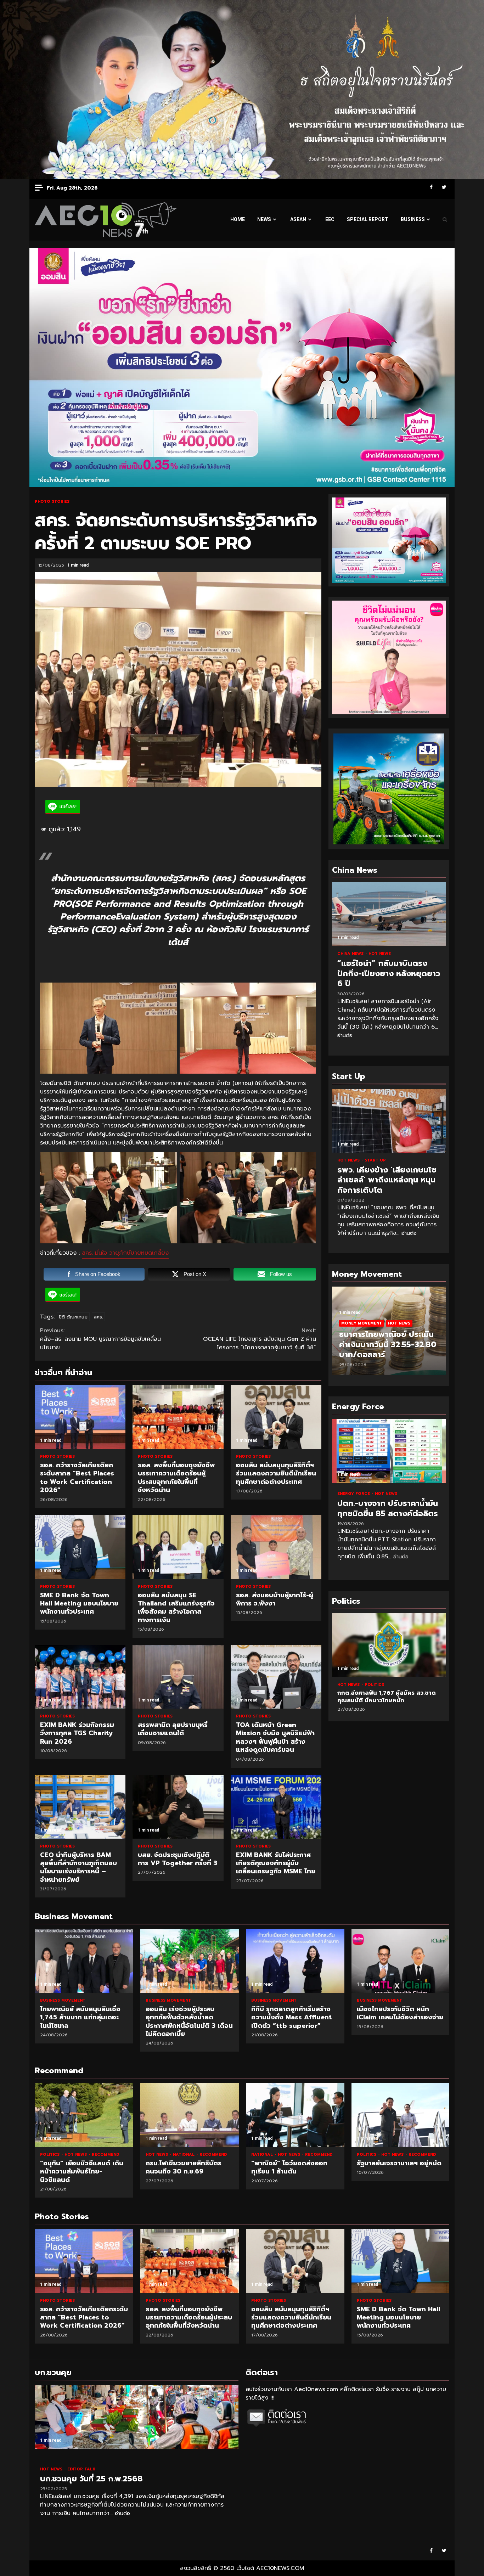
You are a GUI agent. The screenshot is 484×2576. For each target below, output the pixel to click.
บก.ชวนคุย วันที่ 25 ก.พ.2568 (137, 2417)
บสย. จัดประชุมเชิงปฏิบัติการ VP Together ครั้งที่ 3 (178, 1807)
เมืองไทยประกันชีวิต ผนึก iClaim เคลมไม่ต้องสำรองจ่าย (401, 1961)
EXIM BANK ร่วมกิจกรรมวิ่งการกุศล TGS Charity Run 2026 (80, 1677)
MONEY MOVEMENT (362, 1323)
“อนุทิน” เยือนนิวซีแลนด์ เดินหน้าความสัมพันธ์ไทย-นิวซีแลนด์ (84, 2115)
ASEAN (298, 219)
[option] (389, 1334)
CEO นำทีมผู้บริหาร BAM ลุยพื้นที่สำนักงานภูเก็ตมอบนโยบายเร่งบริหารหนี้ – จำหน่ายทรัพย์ (80, 1807)
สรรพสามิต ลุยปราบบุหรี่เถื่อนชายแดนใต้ (178, 1677)
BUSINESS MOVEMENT (63, 2000)
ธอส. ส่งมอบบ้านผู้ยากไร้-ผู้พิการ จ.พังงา (276, 1547)
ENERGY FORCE (354, 1494)
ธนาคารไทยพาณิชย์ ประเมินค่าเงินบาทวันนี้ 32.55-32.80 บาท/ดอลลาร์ (388, 1344)
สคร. (98, 1317)
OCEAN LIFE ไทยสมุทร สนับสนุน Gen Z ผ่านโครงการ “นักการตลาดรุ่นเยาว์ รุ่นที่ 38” (260, 1339)
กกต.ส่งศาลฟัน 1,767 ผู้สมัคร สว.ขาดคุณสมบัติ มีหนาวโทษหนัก (344, 1645)
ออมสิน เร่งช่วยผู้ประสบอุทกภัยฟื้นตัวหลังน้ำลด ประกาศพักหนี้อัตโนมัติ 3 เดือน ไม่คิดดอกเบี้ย (190, 1961)
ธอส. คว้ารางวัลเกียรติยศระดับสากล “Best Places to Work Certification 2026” (80, 1417)
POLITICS (50, 2155)
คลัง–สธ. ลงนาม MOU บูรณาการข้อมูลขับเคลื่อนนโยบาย (100, 1339)
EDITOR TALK (81, 2469)
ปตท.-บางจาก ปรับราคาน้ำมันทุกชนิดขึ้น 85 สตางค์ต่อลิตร (389, 1451)
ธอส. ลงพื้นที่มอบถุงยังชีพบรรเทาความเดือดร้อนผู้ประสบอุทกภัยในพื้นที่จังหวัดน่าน (178, 1417)
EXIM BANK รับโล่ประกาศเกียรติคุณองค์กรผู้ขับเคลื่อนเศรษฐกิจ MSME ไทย (276, 1807)
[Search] (445, 220)
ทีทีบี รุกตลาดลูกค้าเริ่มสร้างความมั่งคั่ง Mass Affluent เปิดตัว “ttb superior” (295, 1961)
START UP (375, 1160)
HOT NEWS (380, 954)
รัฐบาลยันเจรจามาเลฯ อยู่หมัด (401, 2115)
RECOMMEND (105, 2155)
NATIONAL (184, 2155)
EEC (330, 219)
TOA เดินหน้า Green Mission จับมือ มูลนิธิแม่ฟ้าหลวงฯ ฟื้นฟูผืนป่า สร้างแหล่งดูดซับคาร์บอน (276, 1677)
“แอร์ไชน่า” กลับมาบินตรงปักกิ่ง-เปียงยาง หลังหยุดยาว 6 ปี (389, 914)
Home (238, 219)
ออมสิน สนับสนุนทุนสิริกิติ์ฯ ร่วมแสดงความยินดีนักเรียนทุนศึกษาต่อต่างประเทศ (276, 1417)
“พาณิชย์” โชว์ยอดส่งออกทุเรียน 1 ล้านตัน (295, 2115)
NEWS (264, 219)
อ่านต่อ (345, 1036)
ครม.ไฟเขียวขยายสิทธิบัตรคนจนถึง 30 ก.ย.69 (190, 2115)
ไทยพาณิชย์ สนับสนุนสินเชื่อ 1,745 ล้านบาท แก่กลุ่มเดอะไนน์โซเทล (84, 1961)
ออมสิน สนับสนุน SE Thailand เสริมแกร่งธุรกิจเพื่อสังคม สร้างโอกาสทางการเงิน (178, 1547)
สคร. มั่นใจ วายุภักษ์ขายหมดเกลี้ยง (125, 1253)
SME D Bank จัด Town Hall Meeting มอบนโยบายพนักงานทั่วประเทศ (80, 1547)
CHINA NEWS (351, 954)
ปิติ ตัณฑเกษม (73, 1317)
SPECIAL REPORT (368, 219)
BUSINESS (413, 219)
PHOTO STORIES (52, 502)
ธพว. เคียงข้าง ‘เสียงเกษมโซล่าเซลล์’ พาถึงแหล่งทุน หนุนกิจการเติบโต (389, 1121)
